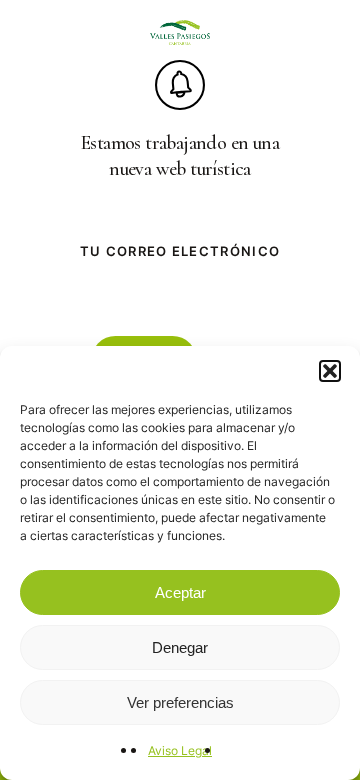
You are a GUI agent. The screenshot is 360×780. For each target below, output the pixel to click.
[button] (330, 371)
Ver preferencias (180, 702)
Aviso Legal (180, 750)
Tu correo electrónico (180, 251)
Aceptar (180, 592)
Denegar (180, 647)
